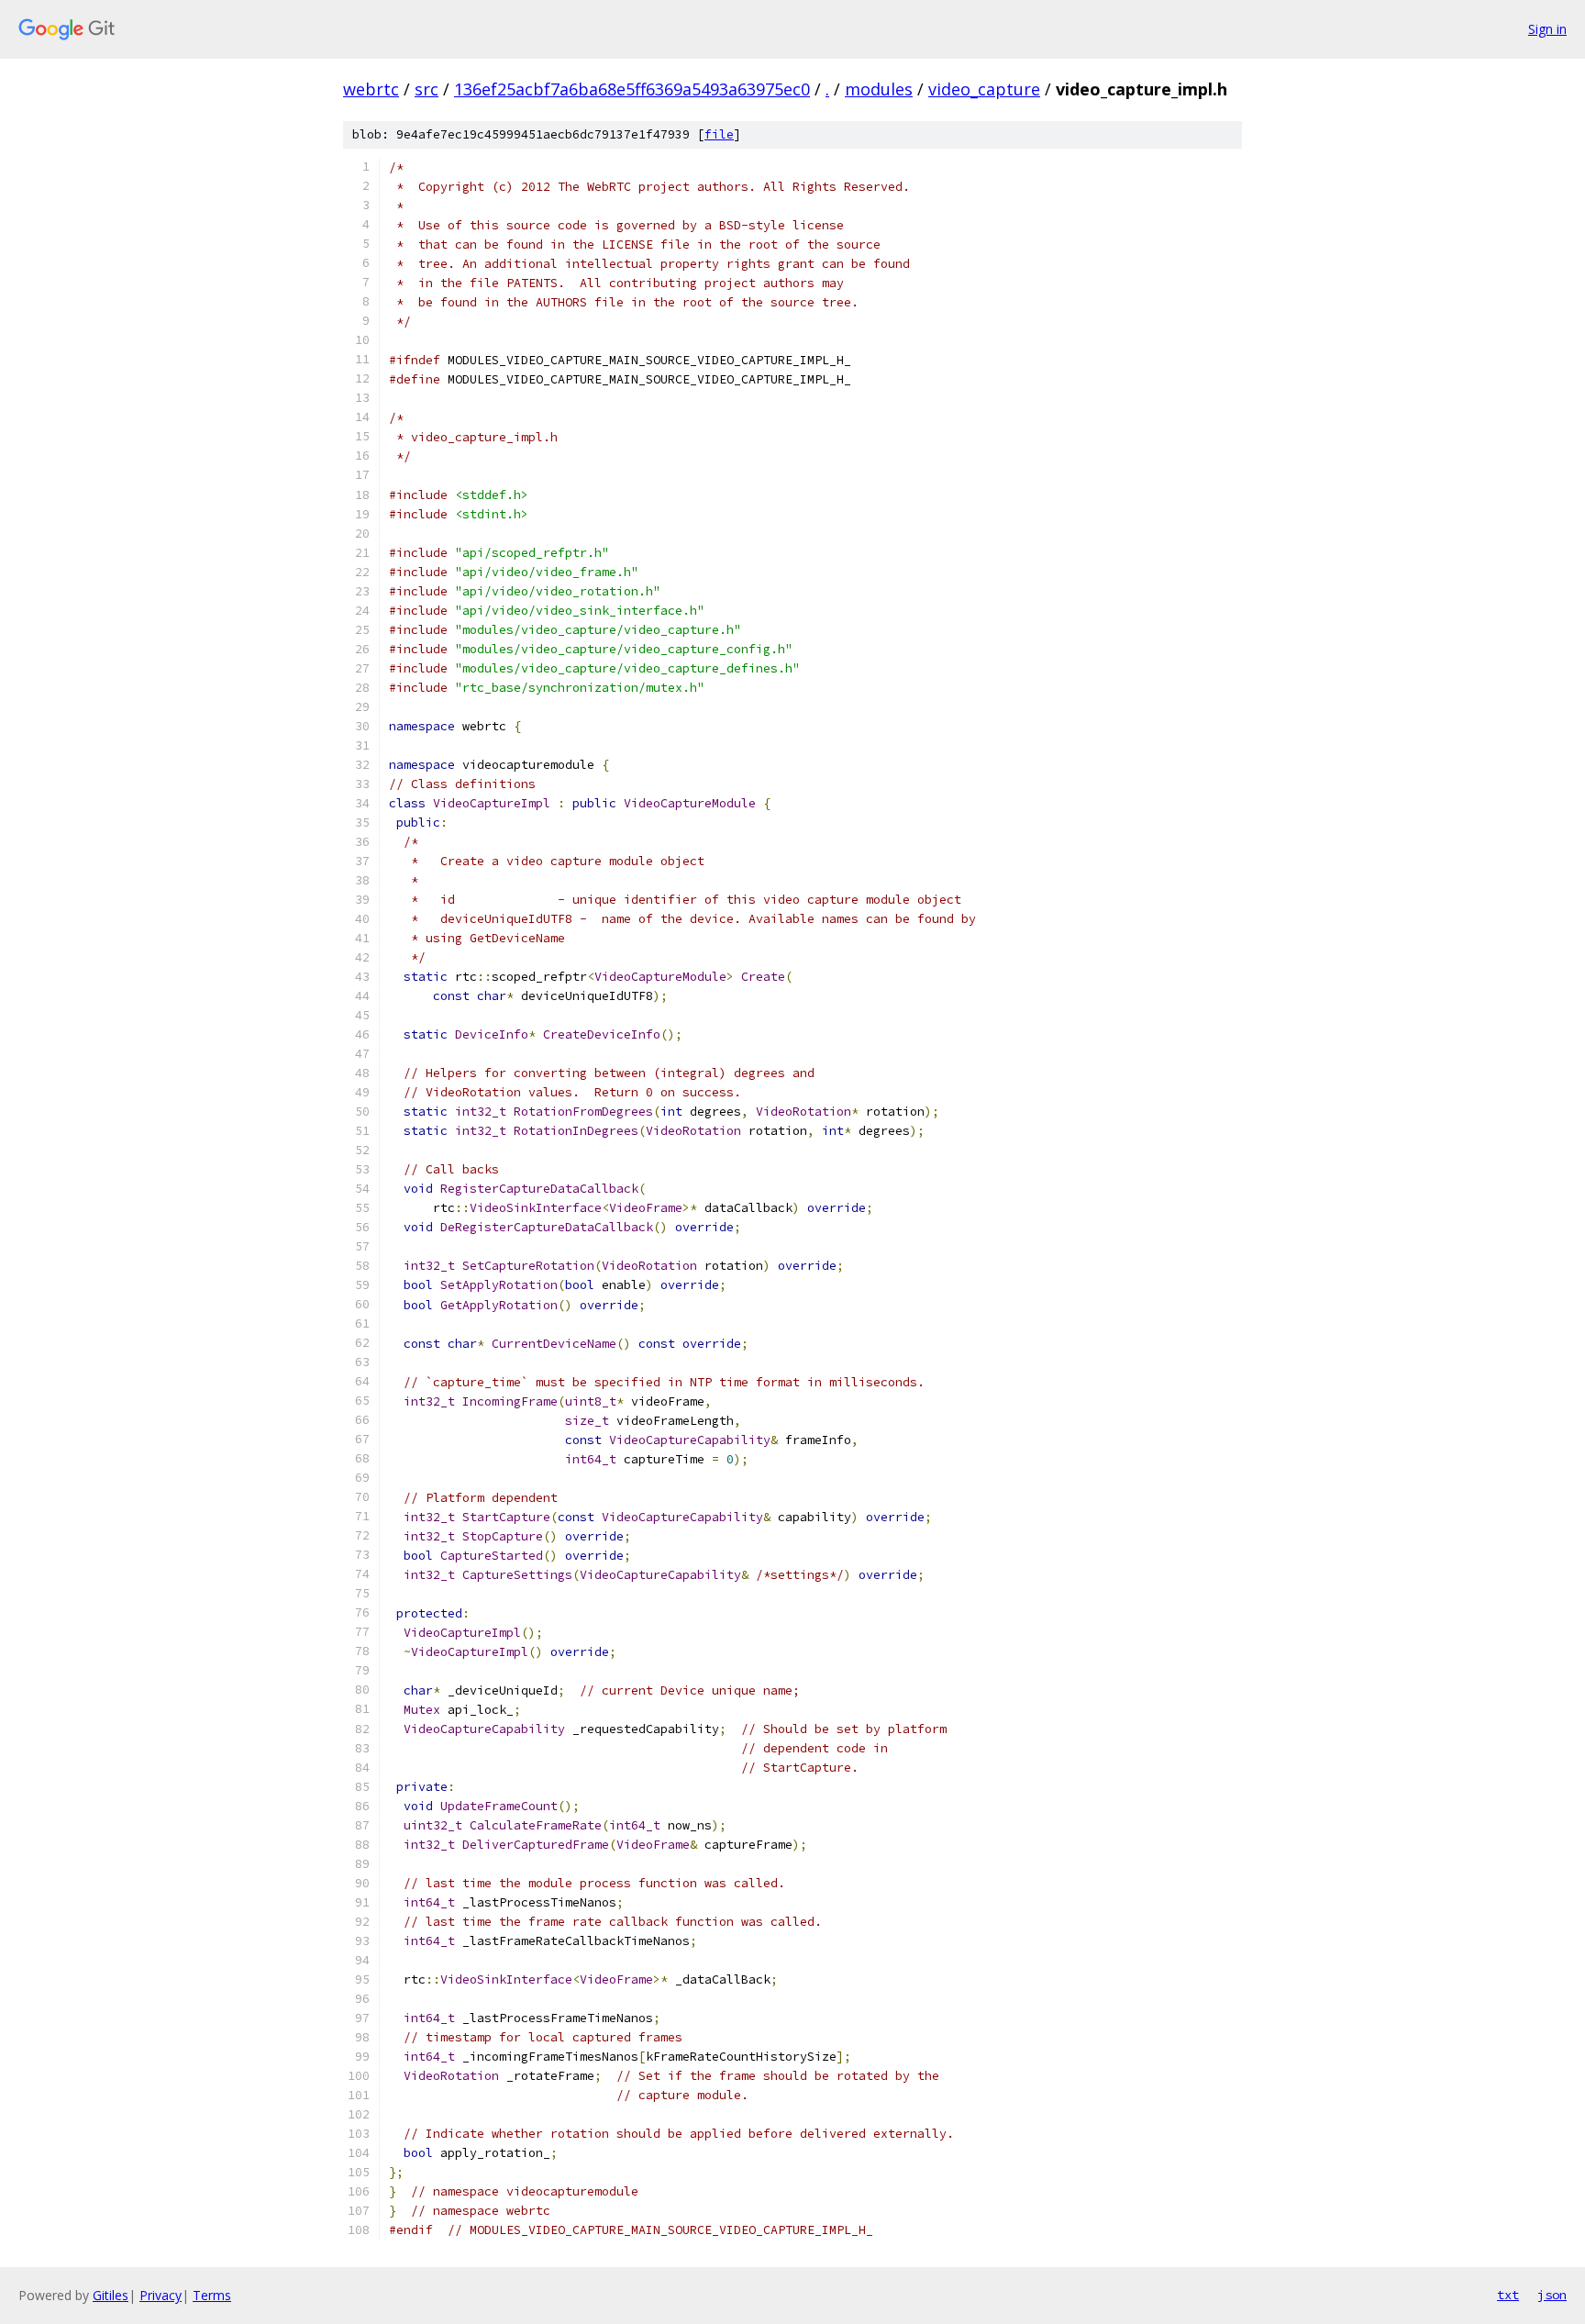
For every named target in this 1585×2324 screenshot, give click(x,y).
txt (1508, 2295)
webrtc (371, 89)
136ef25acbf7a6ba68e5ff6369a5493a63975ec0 (632, 89)
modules (879, 89)
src (427, 89)
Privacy (161, 2295)
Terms (212, 2295)
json (1552, 2295)
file (719, 134)
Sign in (1547, 29)
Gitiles (111, 2295)
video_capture (984, 89)
